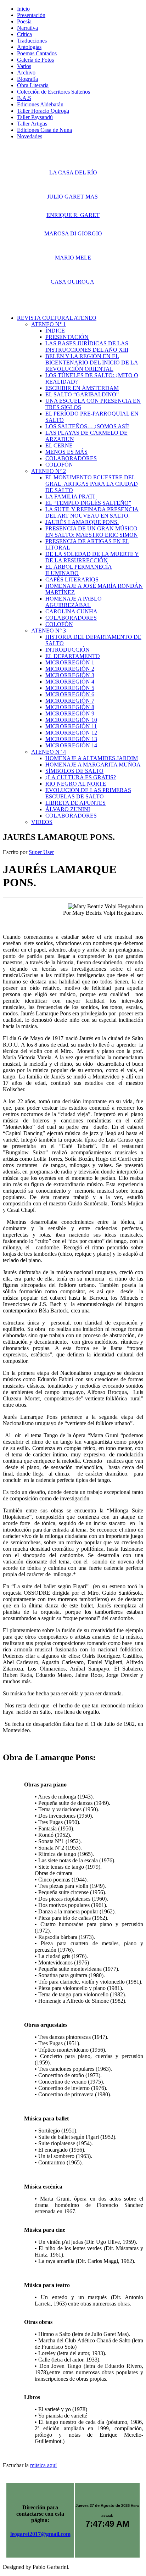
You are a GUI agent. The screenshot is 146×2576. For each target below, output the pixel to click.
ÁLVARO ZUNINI (68, 809)
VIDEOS (42, 822)
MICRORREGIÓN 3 (70, 675)
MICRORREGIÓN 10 (71, 720)
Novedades (30, 136)
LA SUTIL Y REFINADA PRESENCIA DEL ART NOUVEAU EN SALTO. (92, 512)
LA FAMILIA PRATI (70, 497)
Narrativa (27, 28)
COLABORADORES (71, 458)
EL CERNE (59, 445)
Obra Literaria (33, 85)
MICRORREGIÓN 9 (70, 713)
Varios (24, 66)
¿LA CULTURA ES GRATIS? (81, 777)
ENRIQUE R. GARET (73, 215)
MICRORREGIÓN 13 (71, 739)
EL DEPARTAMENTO (73, 656)
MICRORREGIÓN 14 (71, 745)
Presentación (31, 15)
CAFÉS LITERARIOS (72, 579)
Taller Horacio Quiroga (43, 111)
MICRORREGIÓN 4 (70, 682)
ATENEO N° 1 (49, 324)
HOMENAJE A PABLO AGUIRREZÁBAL (74, 602)
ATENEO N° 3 (49, 631)
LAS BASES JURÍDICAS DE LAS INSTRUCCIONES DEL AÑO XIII (87, 347)
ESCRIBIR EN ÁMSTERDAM (82, 388)
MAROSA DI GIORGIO (73, 233)
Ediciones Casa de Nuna (44, 130)
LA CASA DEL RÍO (73, 172)
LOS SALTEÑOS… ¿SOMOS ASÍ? (87, 426)
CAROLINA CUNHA (71, 611)
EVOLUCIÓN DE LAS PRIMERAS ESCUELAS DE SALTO (88, 793)
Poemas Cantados (37, 53)
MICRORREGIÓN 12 (71, 733)
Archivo (26, 73)
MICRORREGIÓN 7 (70, 701)
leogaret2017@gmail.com (40, 2534)
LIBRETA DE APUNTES (75, 803)
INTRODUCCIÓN (68, 650)
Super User (41, 852)
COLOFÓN (59, 465)
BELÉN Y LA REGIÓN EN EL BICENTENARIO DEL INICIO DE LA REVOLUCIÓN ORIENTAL (92, 363)
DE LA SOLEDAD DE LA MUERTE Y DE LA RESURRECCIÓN (92, 557)
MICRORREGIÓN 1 (70, 662)
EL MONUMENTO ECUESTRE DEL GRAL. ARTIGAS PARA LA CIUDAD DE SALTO (92, 484)
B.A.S (24, 98)
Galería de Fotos (35, 60)
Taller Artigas (32, 124)
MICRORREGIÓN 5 (70, 688)
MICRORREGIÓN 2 (70, 669)
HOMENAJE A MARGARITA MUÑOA (93, 765)
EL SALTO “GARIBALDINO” (82, 394)
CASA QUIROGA (72, 282)
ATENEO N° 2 (49, 471)
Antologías (29, 47)
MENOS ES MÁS (66, 452)
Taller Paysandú (35, 117)
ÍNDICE (55, 331)
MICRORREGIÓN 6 (70, 694)
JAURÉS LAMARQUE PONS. (82, 522)
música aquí (43, 2465)
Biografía (27, 79)
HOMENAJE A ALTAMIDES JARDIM (92, 758)
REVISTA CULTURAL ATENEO (57, 318)
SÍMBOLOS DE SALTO (74, 771)
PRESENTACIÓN (67, 337)
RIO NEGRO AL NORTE (76, 784)
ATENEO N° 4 (49, 752)
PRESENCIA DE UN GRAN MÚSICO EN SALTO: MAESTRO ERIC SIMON (92, 532)
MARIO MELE (73, 258)
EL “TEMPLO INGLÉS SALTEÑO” (88, 503)
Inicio (23, 9)
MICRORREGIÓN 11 (71, 726)
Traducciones (32, 41)
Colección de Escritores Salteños (54, 92)
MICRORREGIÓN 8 (70, 707)
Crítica (24, 34)
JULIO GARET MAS (72, 197)
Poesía (24, 21)
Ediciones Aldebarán (40, 104)
